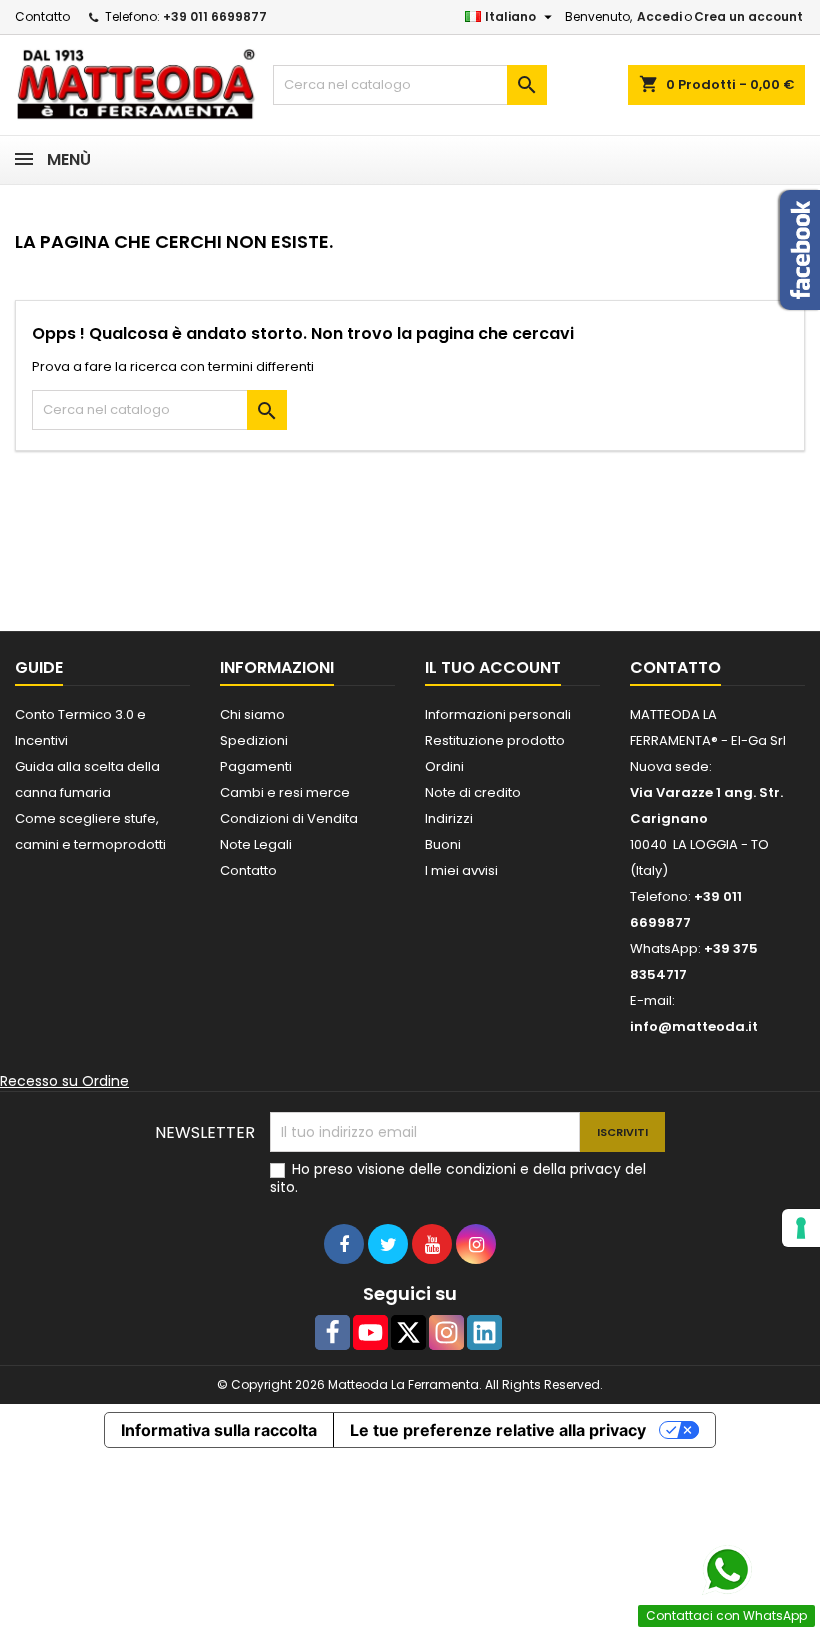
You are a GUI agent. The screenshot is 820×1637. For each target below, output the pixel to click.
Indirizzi (449, 818)
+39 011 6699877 (215, 16)
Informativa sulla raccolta (219, 1430)
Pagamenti (256, 766)
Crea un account (748, 16)
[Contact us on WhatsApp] (727, 1570)
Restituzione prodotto (495, 740)
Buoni (443, 844)
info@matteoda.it (694, 1026)
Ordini (444, 766)
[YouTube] (370, 1332)
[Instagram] (446, 1332)
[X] (408, 1332)
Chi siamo (252, 714)
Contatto (42, 16)
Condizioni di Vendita (289, 818)
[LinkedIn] (484, 1332)
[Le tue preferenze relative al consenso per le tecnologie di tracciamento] (801, 1228)
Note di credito (473, 792)
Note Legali (256, 844)
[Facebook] (332, 1332)
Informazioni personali (498, 714)
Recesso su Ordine (64, 1081)
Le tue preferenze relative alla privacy (498, 1430)
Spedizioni (254, 740)
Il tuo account (493, 667)
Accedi (659, 16)
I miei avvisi (461, 870)
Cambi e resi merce (285, 792)
